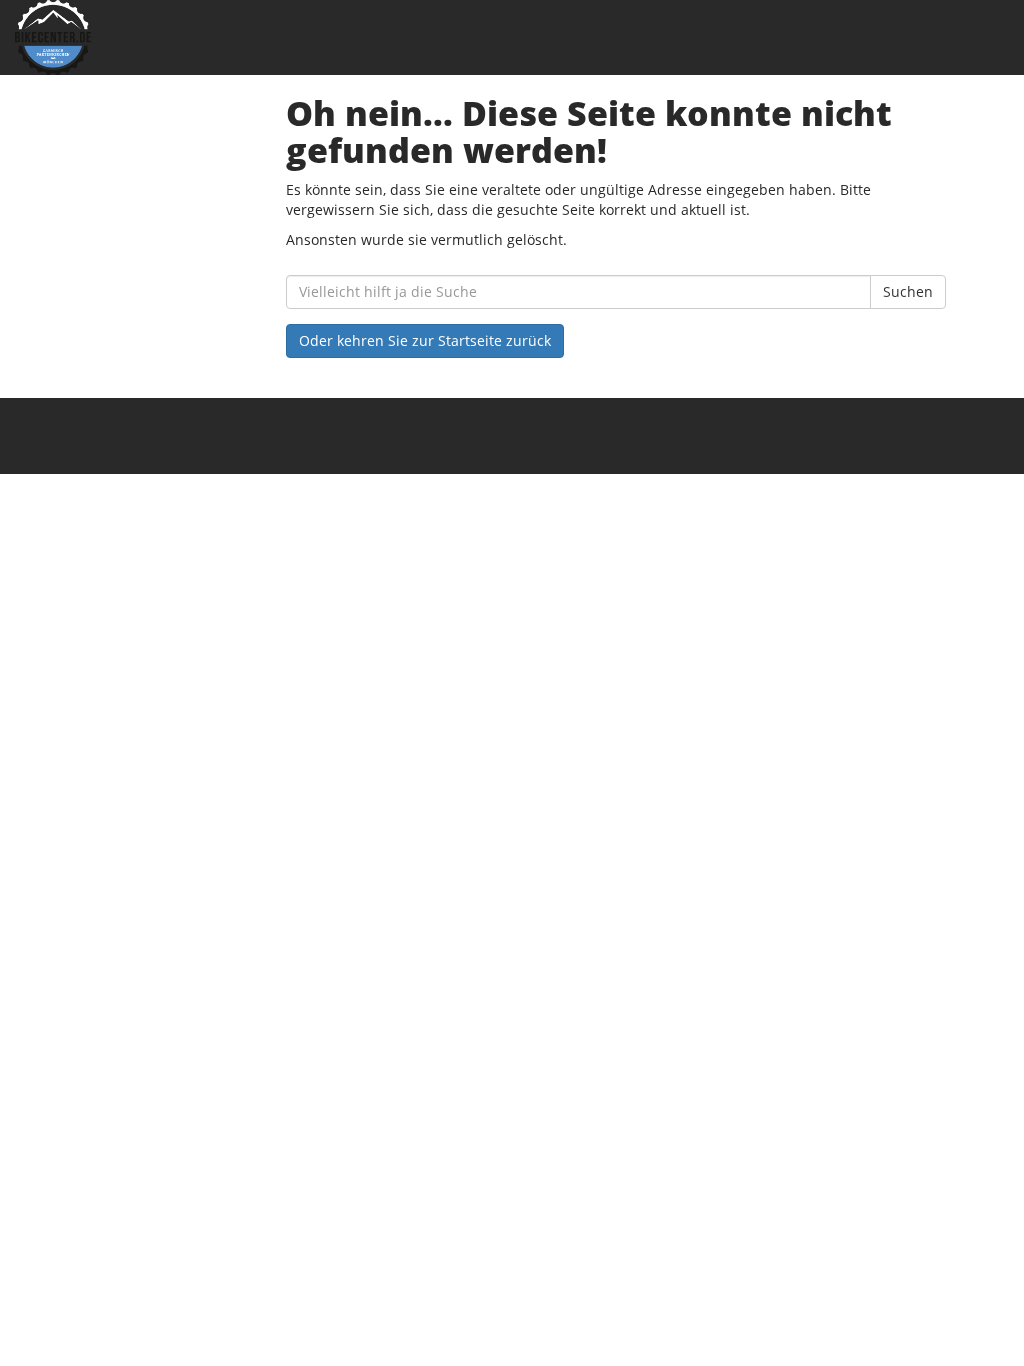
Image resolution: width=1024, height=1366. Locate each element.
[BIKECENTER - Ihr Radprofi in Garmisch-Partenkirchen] (213, 37)
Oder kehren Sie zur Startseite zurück (425, 340)
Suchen (908, 291)
